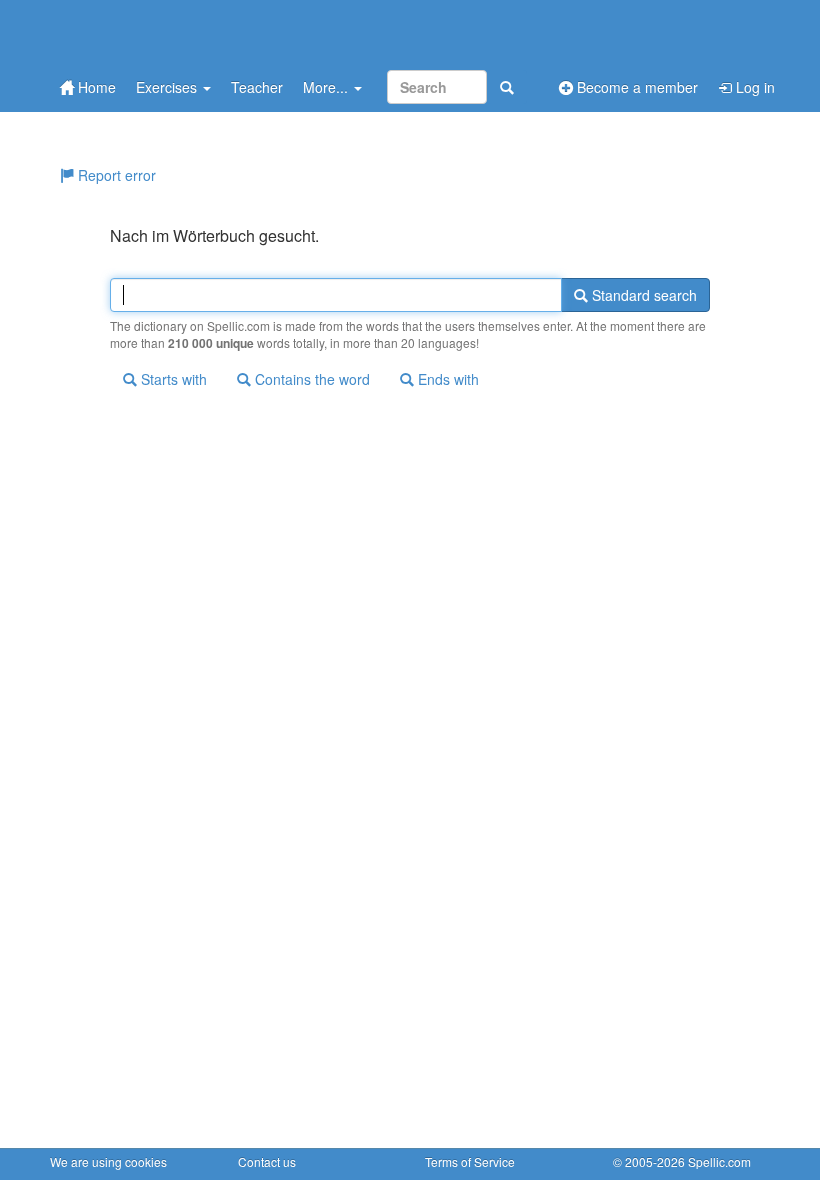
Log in (753, 87)
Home (95, 87)
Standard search (642, 295)
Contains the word (310, 379)
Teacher (257, 87)
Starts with (172, 379)
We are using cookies (108, 1161)
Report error (115, 175)
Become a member (635, 87)
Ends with (446, 379)
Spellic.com (719, 1161)
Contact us (267, 1161)
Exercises (168, 87)
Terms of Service (470, 1161)
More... (327, 87)
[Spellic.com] (155, 32)
